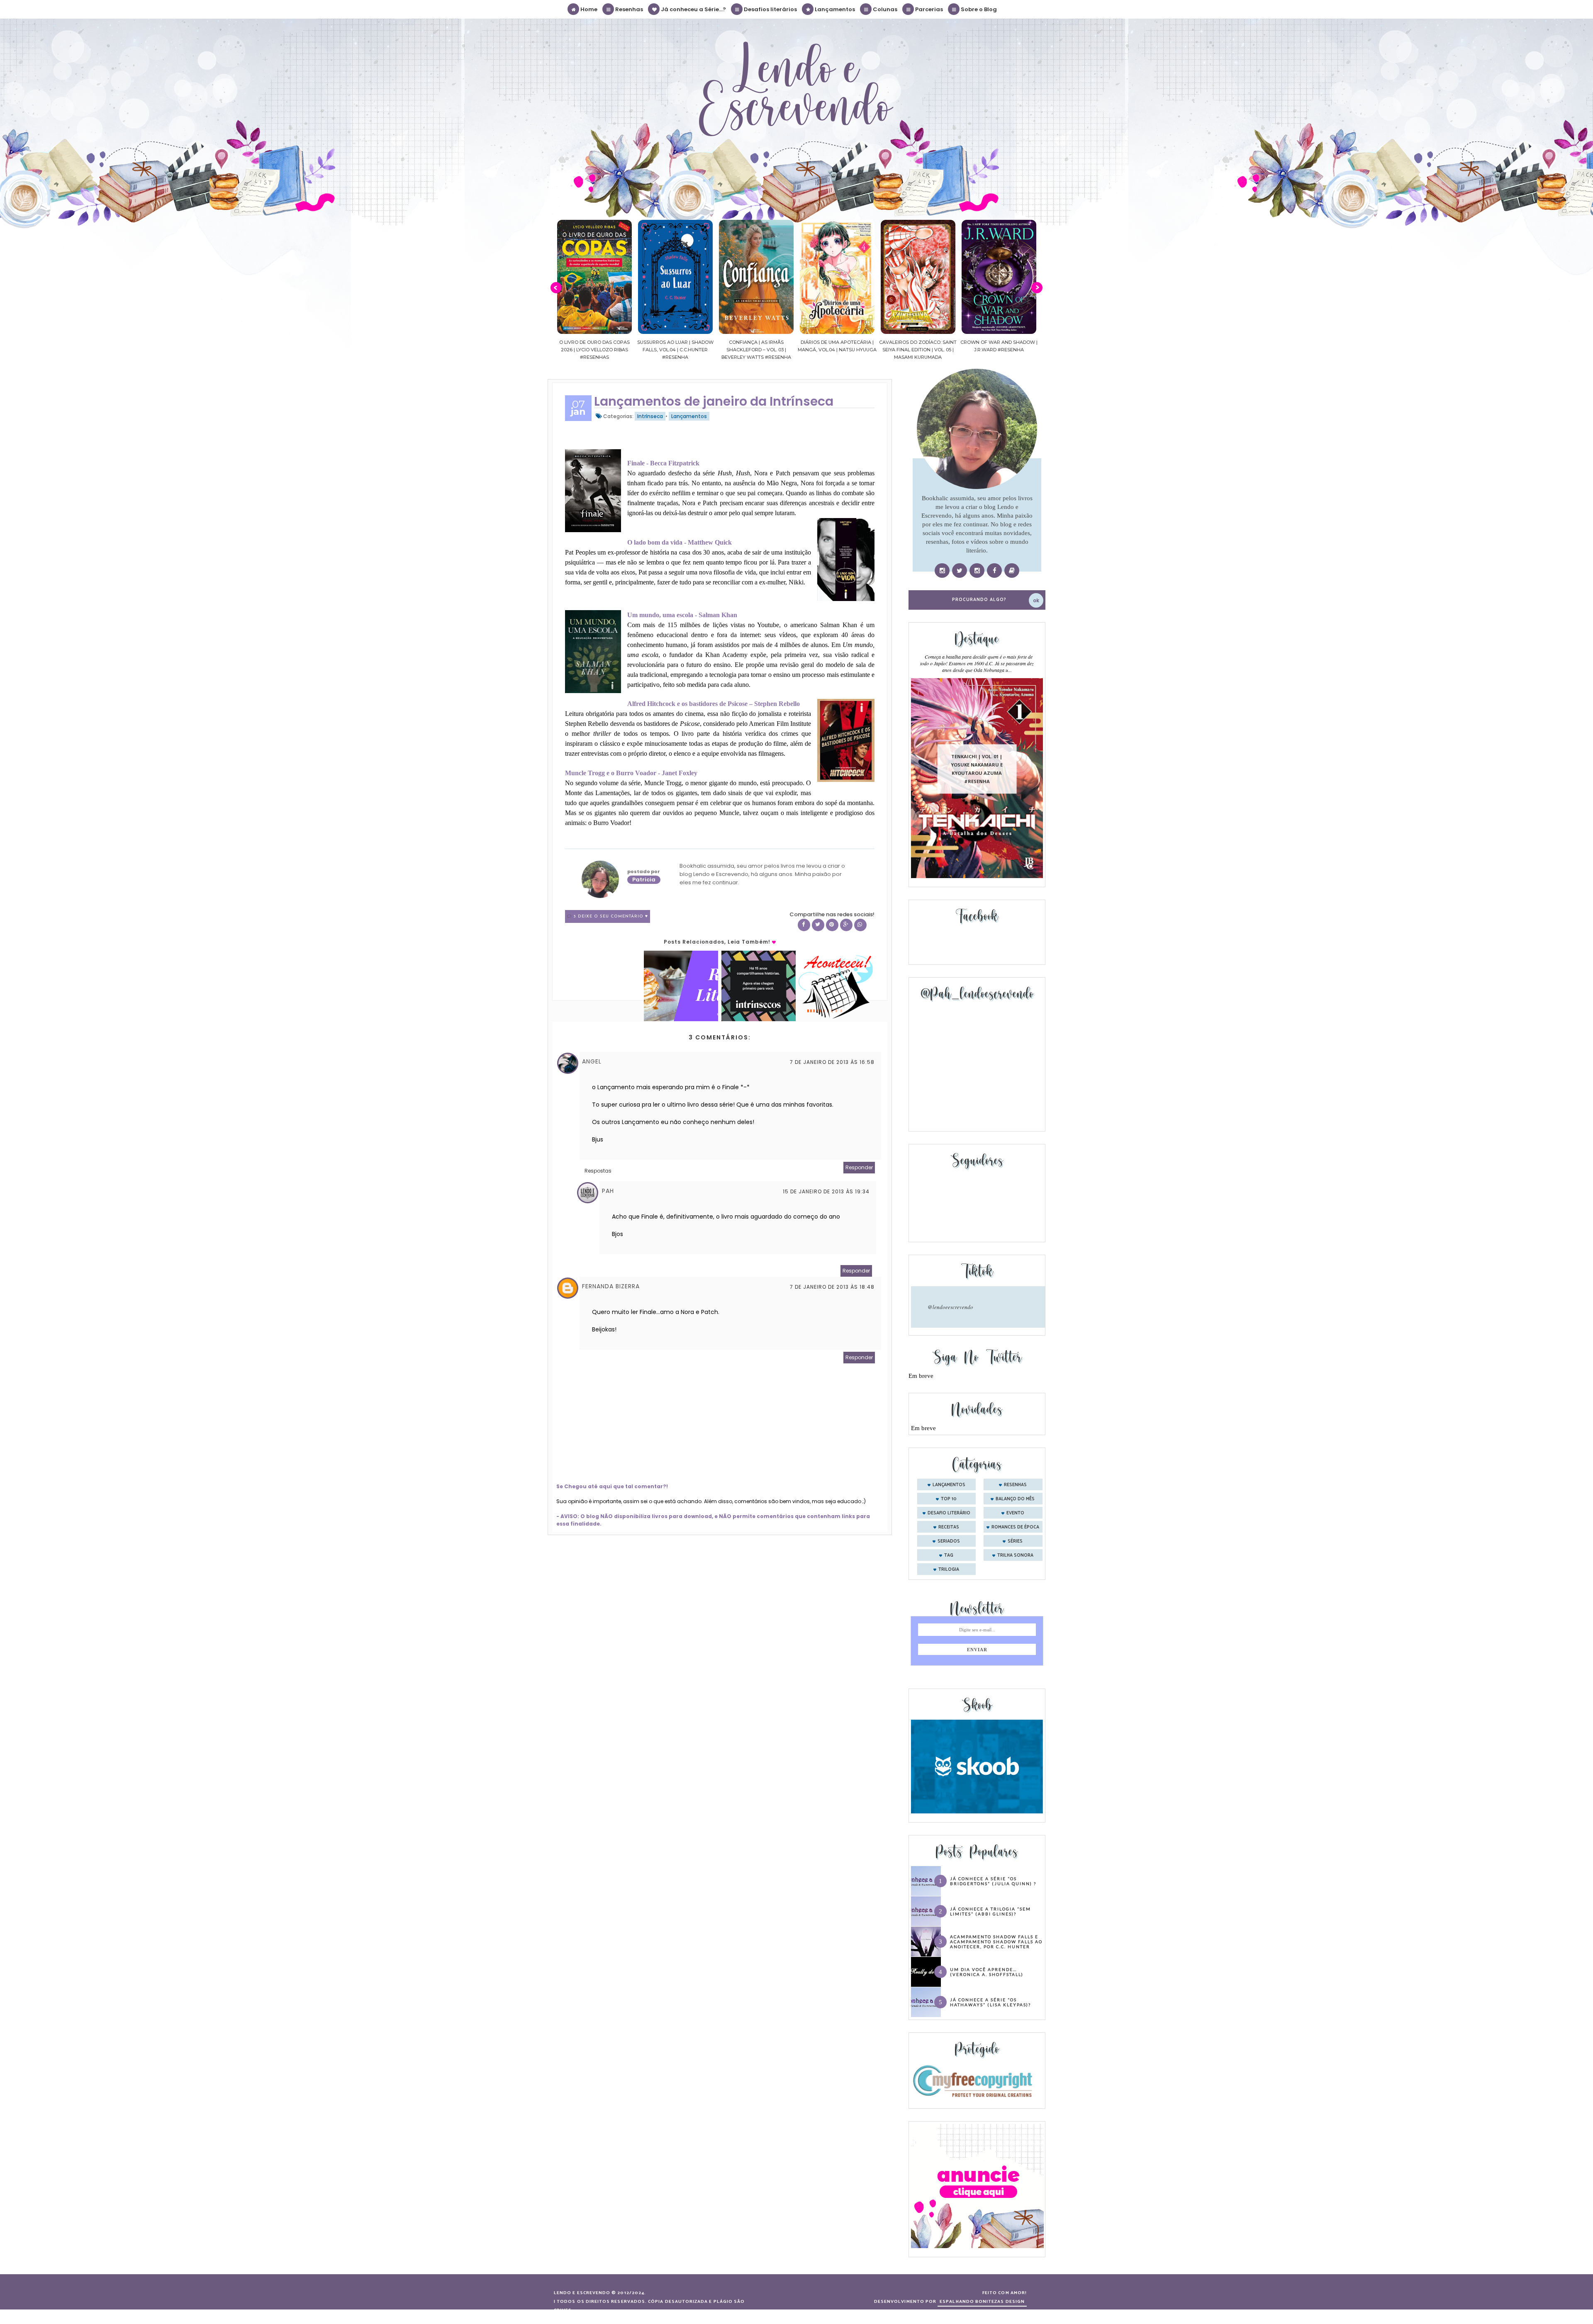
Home (588, 9)
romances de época (1015, 1527)
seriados (949, 1541)
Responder (859, 1167)
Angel (592, 1061)
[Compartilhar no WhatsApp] (860, 925)
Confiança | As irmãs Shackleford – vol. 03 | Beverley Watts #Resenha (594, 350)
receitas (949, 1527)
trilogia (949, 1570)
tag (949, 1555)
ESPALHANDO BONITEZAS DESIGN (982, 2302)
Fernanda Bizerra (611, 1286)
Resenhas (628, 9)
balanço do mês (1015, 1499)
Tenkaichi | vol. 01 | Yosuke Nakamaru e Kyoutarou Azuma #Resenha (977, 769)
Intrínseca (650, 416)
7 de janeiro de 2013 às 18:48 (832, 1287)
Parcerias (928, 9)
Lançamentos (834, 9)
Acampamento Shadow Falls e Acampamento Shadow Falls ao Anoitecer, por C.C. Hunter (996, 1942)
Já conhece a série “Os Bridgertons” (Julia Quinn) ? (993, 1881)
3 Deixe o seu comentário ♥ (611, 916)
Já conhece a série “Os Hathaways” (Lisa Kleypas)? (990, 2002)
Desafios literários (770, 9)
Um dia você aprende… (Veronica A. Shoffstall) (987, 1972)
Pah (608, 1191)
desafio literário (949, 1513)
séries (1015, 1541)
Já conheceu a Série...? (693, 9)
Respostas (598, 1171)
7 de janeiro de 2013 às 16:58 (832, 1062)
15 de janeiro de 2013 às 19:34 (826, 1191)
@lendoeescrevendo (950, 1307)
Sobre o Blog (978, 9)
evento (1015, 1513)
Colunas (884, 9)
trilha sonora (1015, 1555)
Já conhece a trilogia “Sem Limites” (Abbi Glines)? (990, 1911)
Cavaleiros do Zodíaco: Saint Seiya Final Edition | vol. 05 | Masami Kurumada (756, 350)
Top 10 (949, 1499)
